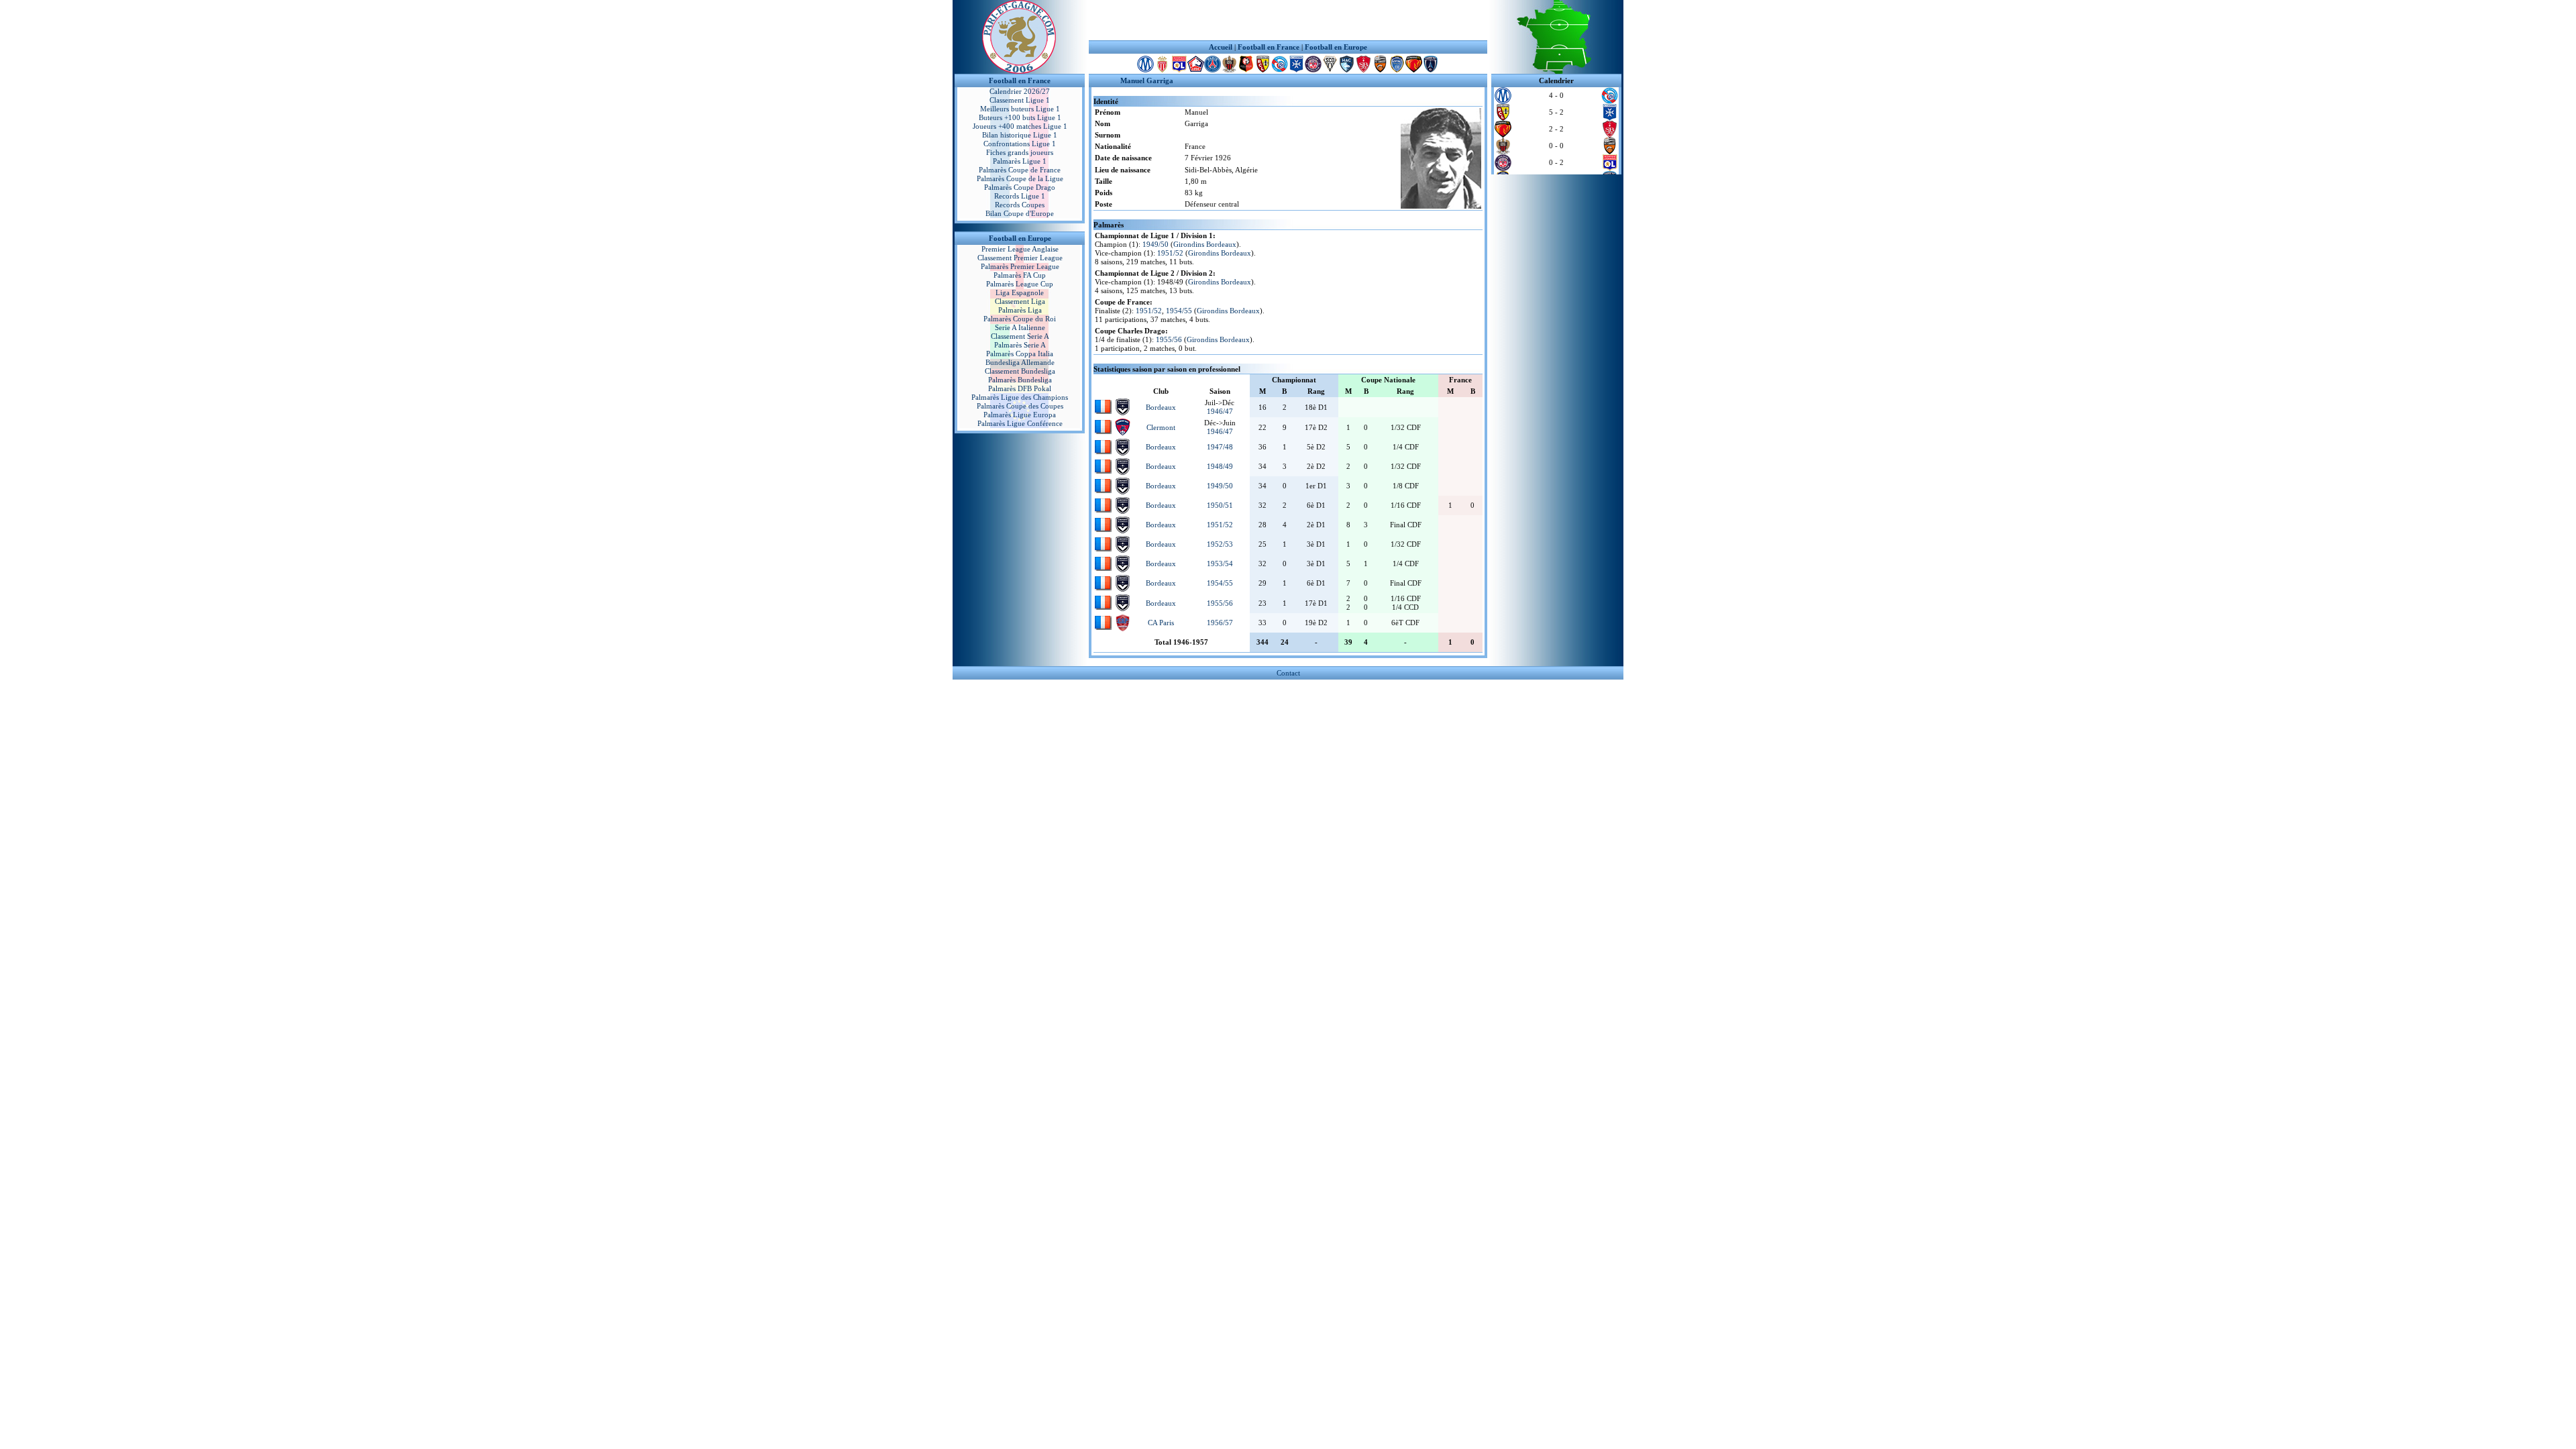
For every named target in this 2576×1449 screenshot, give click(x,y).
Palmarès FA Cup (1020, 275)
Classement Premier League (1020, 258)
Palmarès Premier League (1020, 266)
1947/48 (1220, 447)
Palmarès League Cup (1020, 284)
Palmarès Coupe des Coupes (1020, 406)
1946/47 (1220, 411)
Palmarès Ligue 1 (1020, 161)
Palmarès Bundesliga (1020, 380)
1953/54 (1220, 563)
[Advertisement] (1288, 20)
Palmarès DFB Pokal (1020, 388)
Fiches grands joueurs (1020, 152)
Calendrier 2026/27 (1020, 91)
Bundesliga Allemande (1020, 362)
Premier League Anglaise (1020, 249)
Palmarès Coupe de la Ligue (1020, 178)
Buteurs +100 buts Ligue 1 (1020, 117)
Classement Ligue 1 (1020, 100)
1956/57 (1220, 623)
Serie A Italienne (1020, 327)
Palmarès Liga (1020, 310)
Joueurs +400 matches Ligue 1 (1020, 126)
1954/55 (1179, 311)
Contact (1288, 673)
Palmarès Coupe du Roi (1020, 319)
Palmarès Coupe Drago (1020, 187)
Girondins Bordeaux (1205, 244)
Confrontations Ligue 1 (1020, 144)
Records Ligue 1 (1020, 196)
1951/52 (1170, 253)
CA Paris (1161, 623)
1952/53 (1220, 544)
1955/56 (1169, 339)
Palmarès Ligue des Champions (1020, 397)
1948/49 (1220, 466)
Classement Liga (1020, 301)
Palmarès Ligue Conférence (1020, 423)
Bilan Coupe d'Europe (1020, 213)
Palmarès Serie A (1020, 345)
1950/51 (1220, 505)
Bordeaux (1161, 407)
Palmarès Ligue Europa (1020, 415)
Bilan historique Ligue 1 (1020, 135)
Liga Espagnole (1020, 292)
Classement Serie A (1020, 336)
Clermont (1161, 427)
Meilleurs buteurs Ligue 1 (1020, 109)
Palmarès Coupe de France (1020, 170)
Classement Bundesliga (1020, 371)
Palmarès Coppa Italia (1020, 354)
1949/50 (1156, 244)
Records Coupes (1020, 205)
